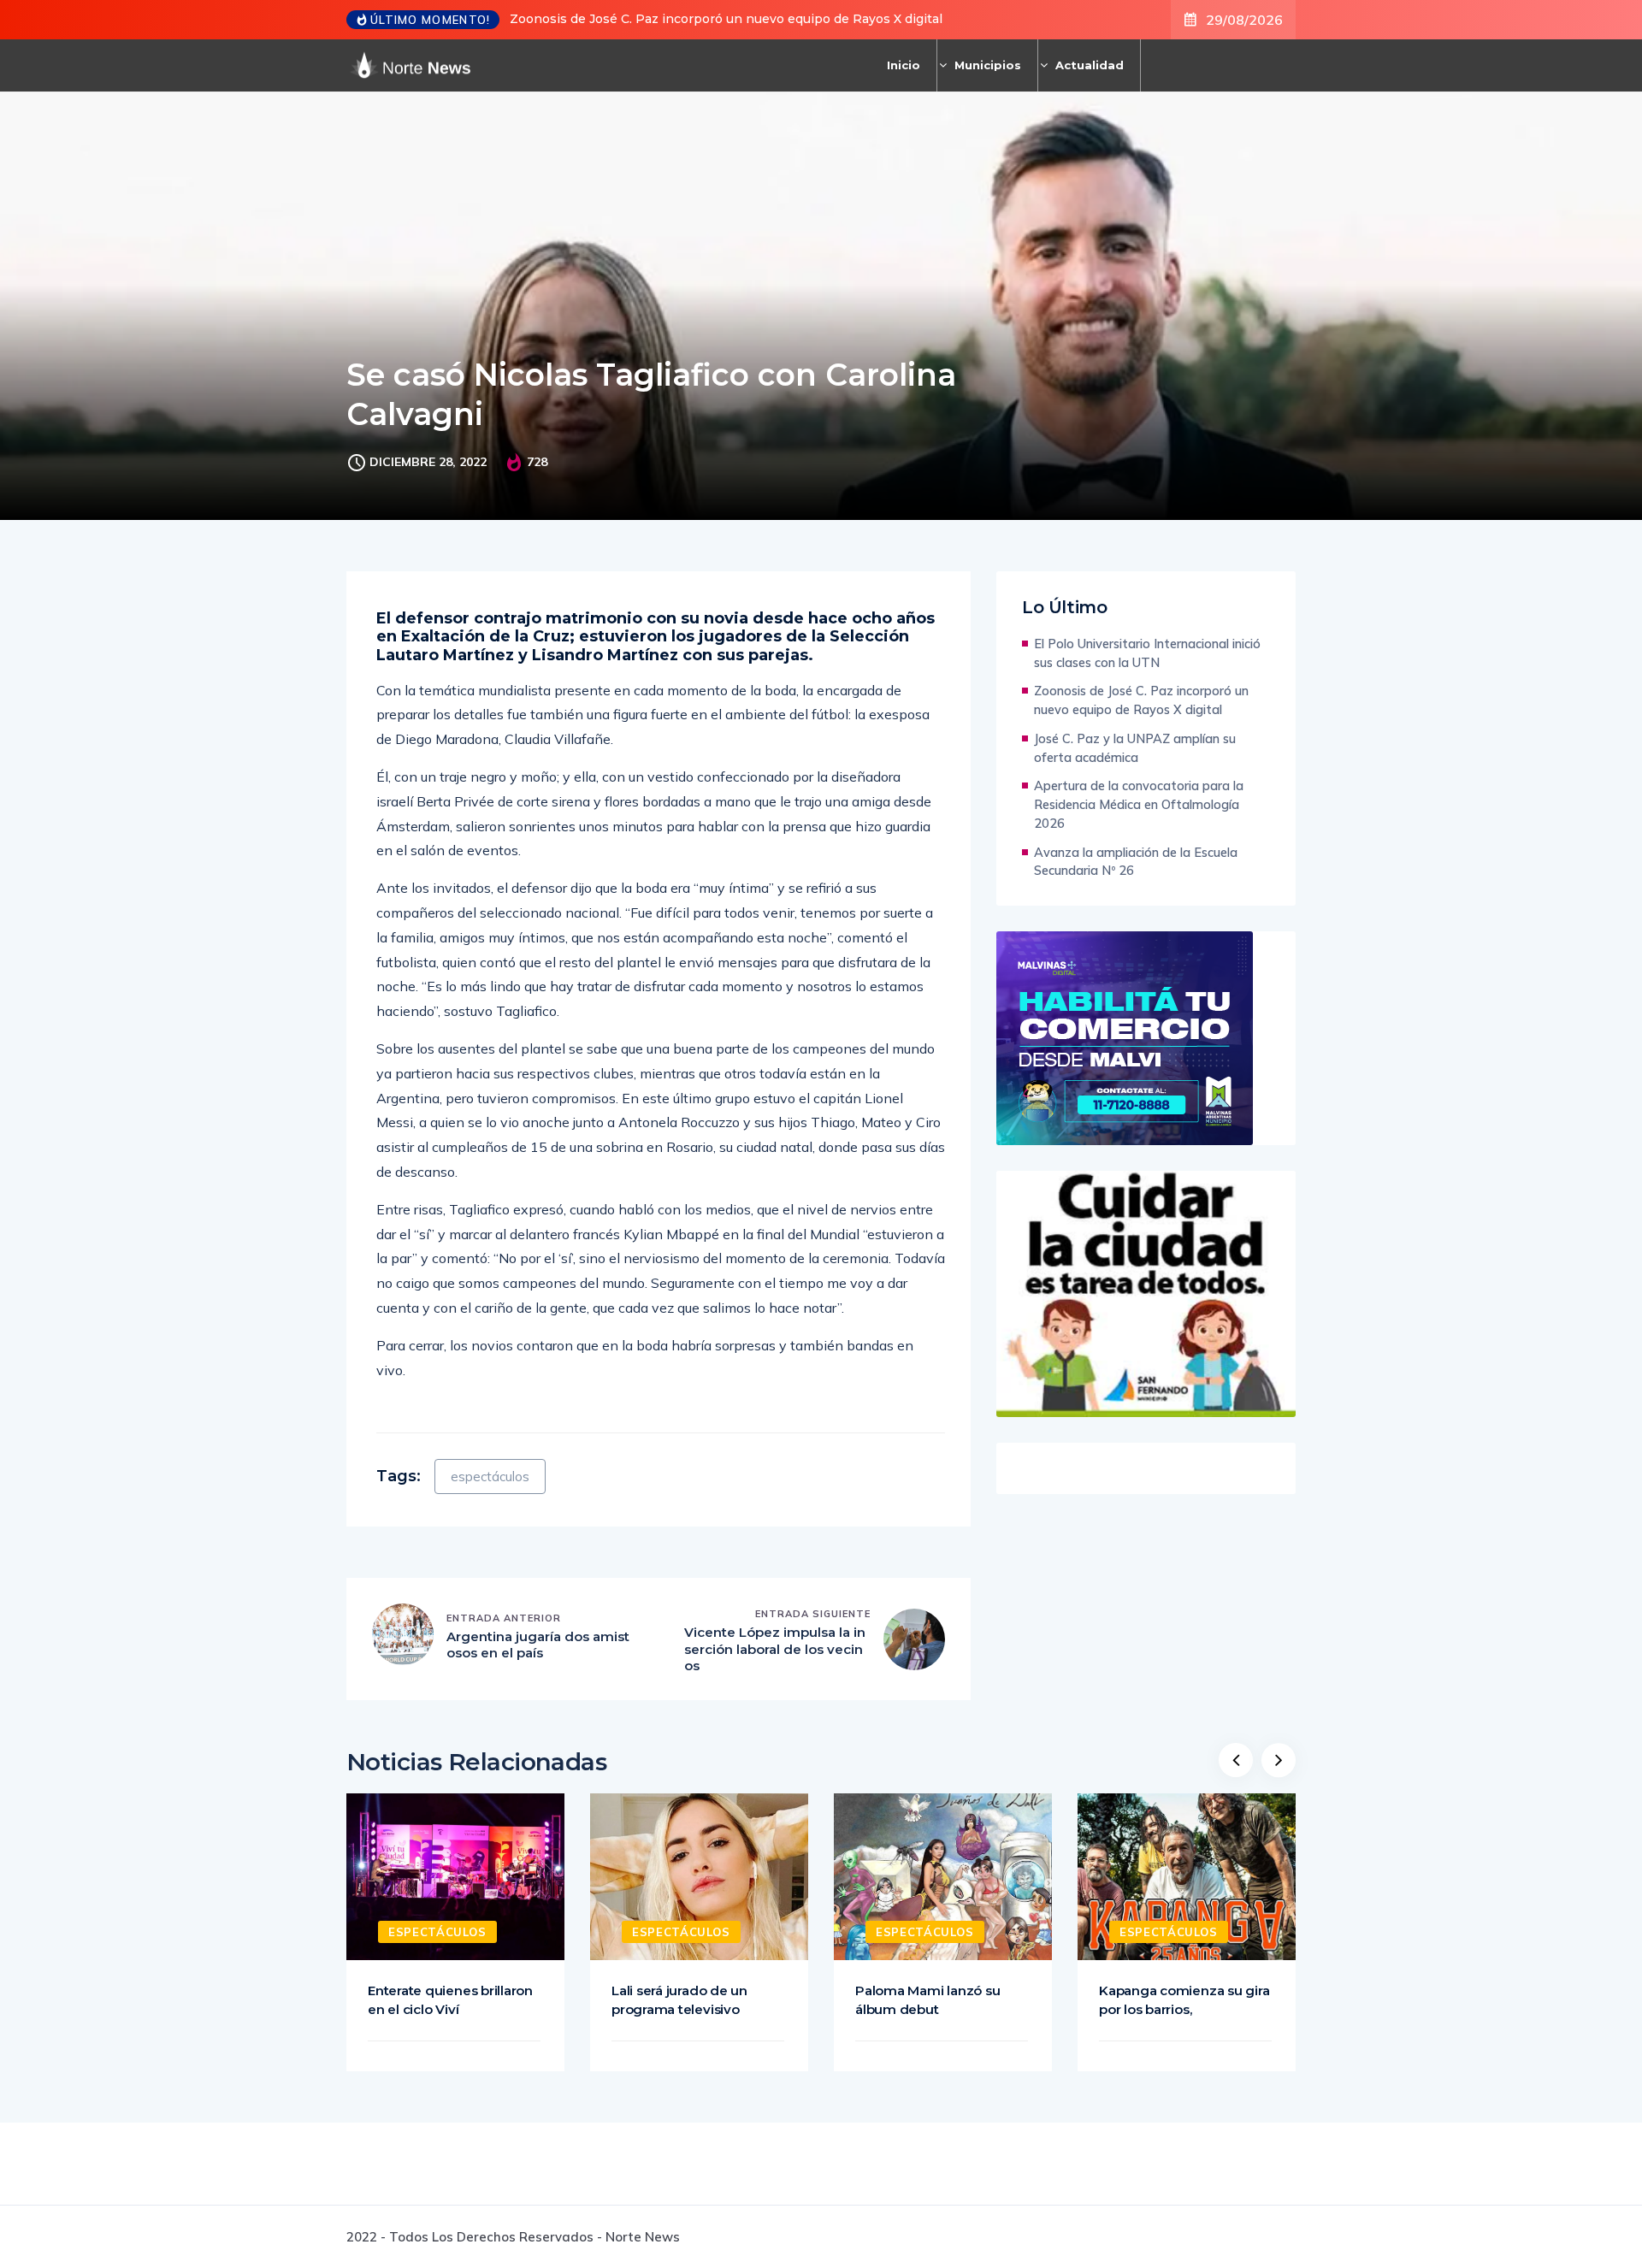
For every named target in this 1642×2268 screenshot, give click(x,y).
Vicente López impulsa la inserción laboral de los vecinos (775, 1649)
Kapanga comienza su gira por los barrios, (1184, 2000)
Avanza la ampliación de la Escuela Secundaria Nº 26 (1136, 862)
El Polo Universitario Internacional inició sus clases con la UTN (1147, 653)
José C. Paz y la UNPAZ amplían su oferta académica (1135, 748)
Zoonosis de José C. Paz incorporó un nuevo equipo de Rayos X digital (726, 19)
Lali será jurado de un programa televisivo (679, 2000)
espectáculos (490, 1477)
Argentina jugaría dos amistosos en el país (538, 1645)
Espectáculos (437, 1932)
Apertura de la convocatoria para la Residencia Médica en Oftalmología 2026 (1139, 804)
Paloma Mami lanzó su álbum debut (927, 2000)
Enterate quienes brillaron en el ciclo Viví (450, 2000)
